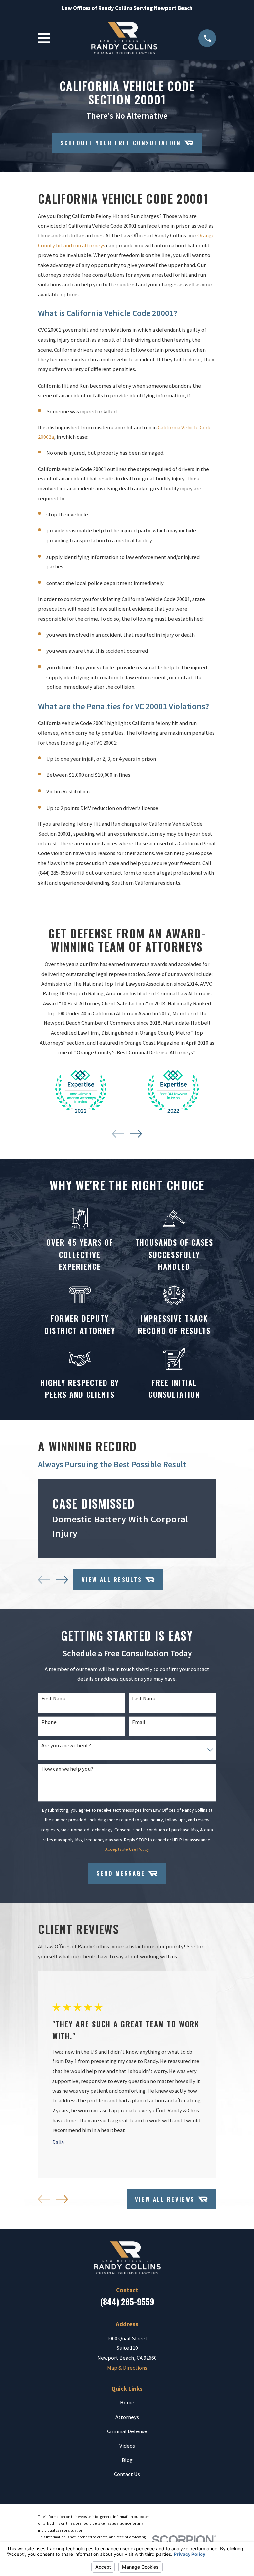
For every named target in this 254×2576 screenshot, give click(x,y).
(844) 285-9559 (55, 873)
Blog (127, 2460)
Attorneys (127, 2417)
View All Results (112, 1579)
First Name (54, 1699)
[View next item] (136, 1134)
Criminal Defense (127, 2431)
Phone (49, 1722)
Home (127, 2403)
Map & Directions (127, 2368)
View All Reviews (165, 2199)
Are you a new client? (66, 1746)
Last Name (144, 1699)
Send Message (121, 1873)
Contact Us (127, 2474)
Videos (127, 2446)
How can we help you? (67, 1769)
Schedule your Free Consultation (121, 143)
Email (139, 1722)
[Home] (124, 38)
